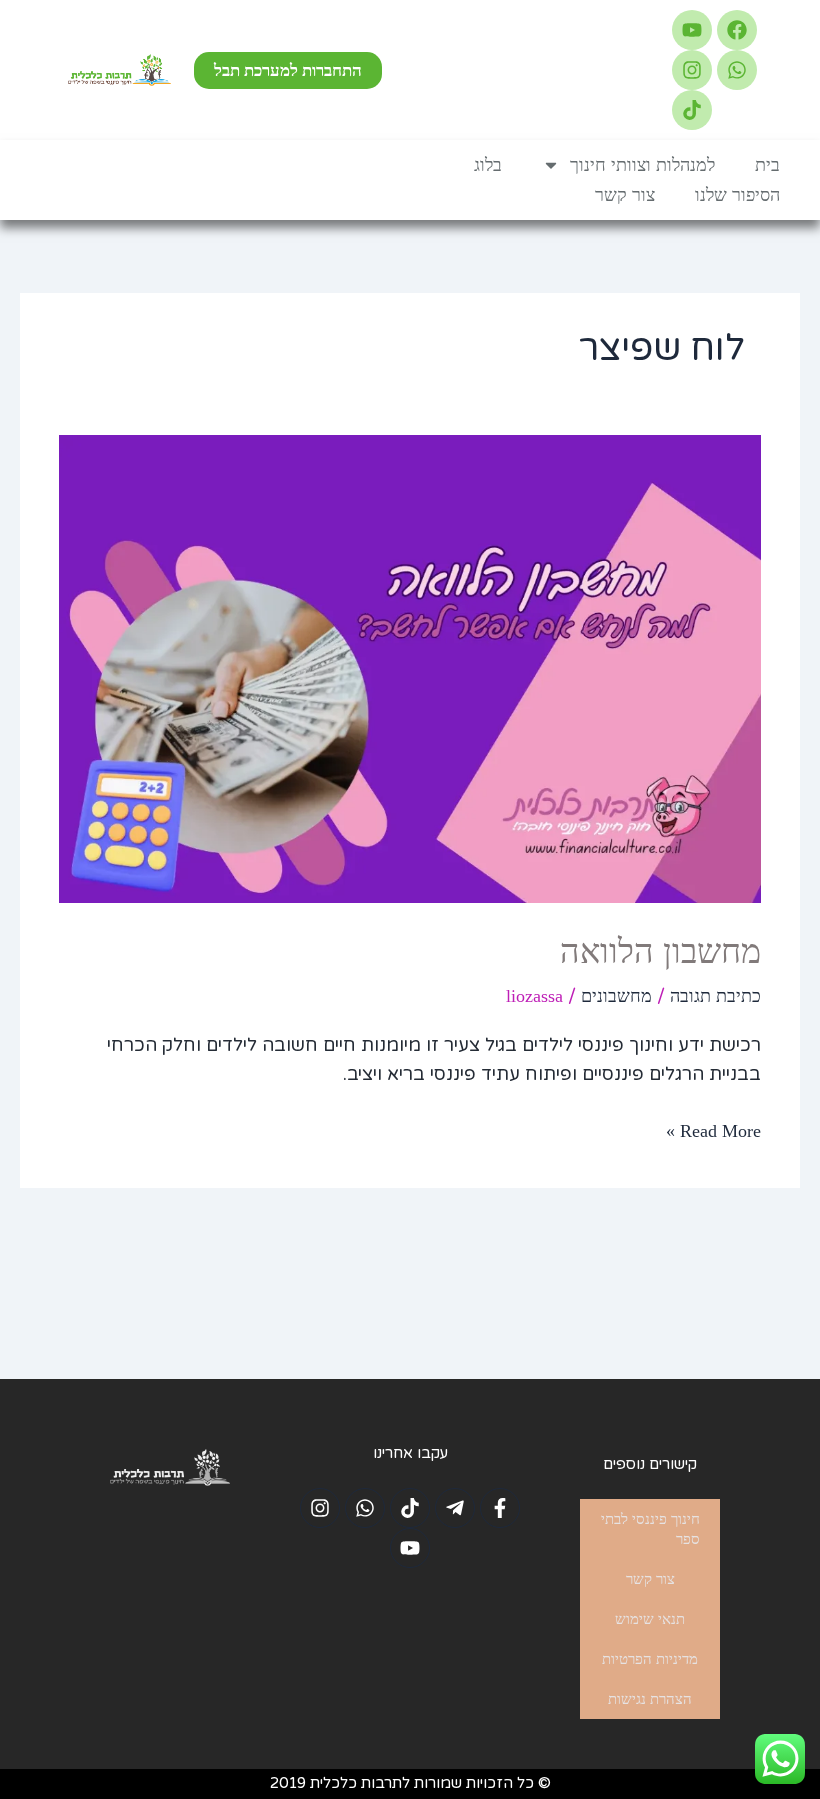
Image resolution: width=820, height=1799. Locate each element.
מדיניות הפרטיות (650, 1659)
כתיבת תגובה (715, 996)
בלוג (488, 165)
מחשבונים (616, 996)
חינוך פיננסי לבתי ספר (650, 1529)
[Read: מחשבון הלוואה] (410, 667)
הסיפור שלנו (737, 195)
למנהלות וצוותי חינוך (642, 165)
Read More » (713, 1129)
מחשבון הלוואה (660, 951)
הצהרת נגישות (650, 1699)
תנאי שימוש (650, 1619)
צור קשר (625, 195)
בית (767, 165)
